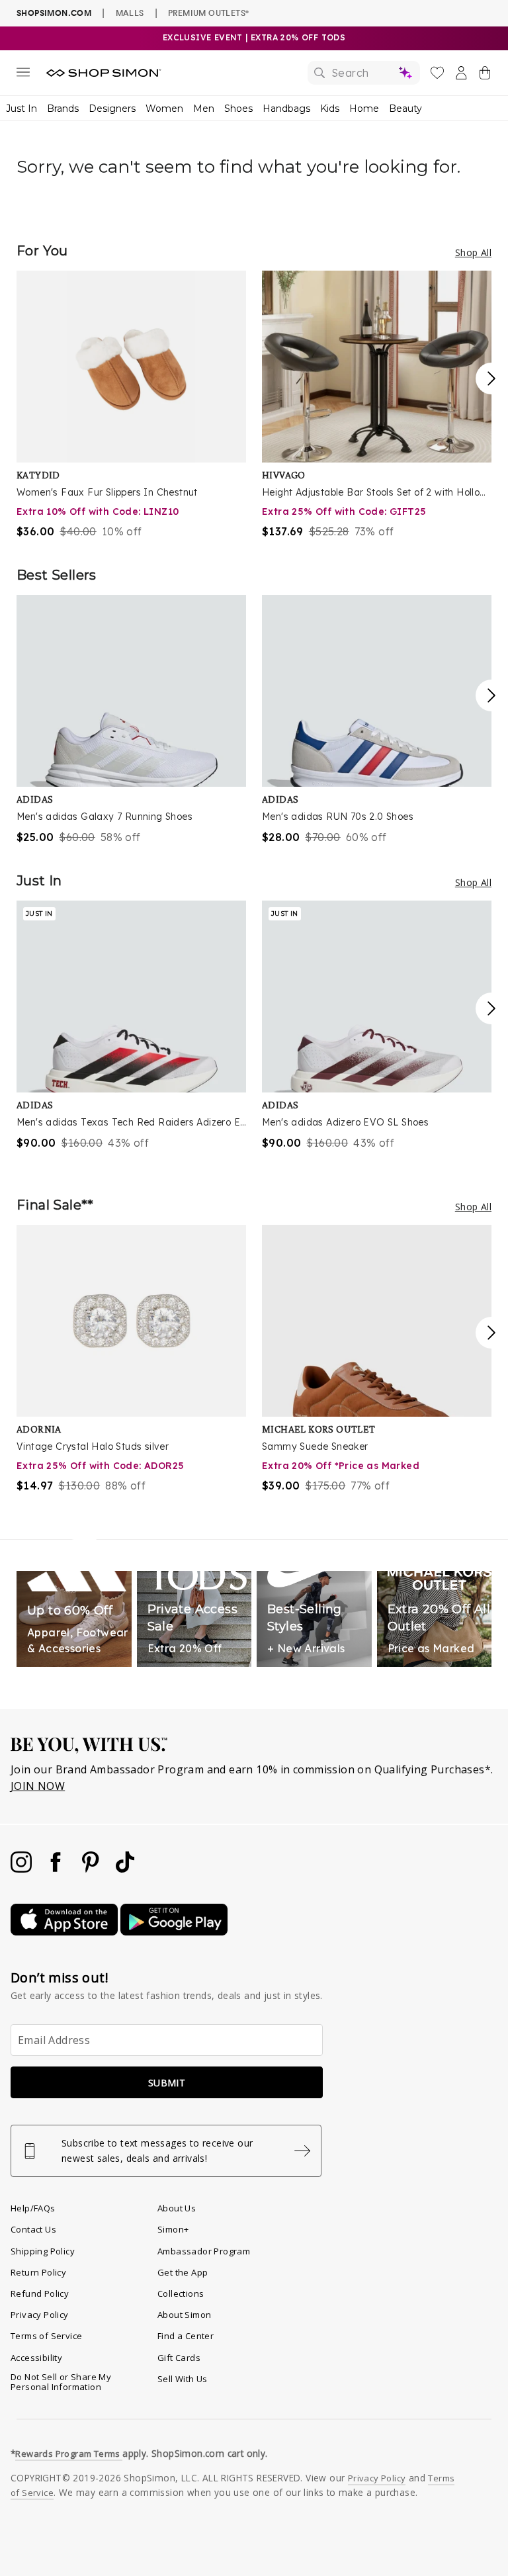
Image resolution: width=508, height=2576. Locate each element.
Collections (181, 2293)
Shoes (238, 109)
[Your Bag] (485, 75)
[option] (131, 405)
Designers (112, 109)
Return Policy (38, 2272)
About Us (177, 2208)
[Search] (364, 73)
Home (364, 109)
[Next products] (491, 378)
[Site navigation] (23, 75)
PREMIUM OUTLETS (208, 13)
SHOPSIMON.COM (54, 13)
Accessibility (36, 2358)
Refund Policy (40, 2293)
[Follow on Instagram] (22, 1869)
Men (204, 109)
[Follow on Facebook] (57, 1869)
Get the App (183, 2272)
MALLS (130, 13)
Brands (63, 109)
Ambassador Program (204, 2251)
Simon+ (173, 2229)
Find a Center (186, 2336)
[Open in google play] (174, 1932)
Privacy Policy (40, 2315)
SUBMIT (167, 2083)
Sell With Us (183, 2379)
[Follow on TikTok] (125, 1869)
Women (164, 109)
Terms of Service (46, 2336)
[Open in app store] (65, 1932)
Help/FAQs (33, 2208)
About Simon (184, 2315)
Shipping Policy (43, 2251)
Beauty (405, 109)
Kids (330, 109)
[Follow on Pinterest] (92, 1869)
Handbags (286, 109)
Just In (21, 109)
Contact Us (33, 2229)
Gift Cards (179, 2358)
